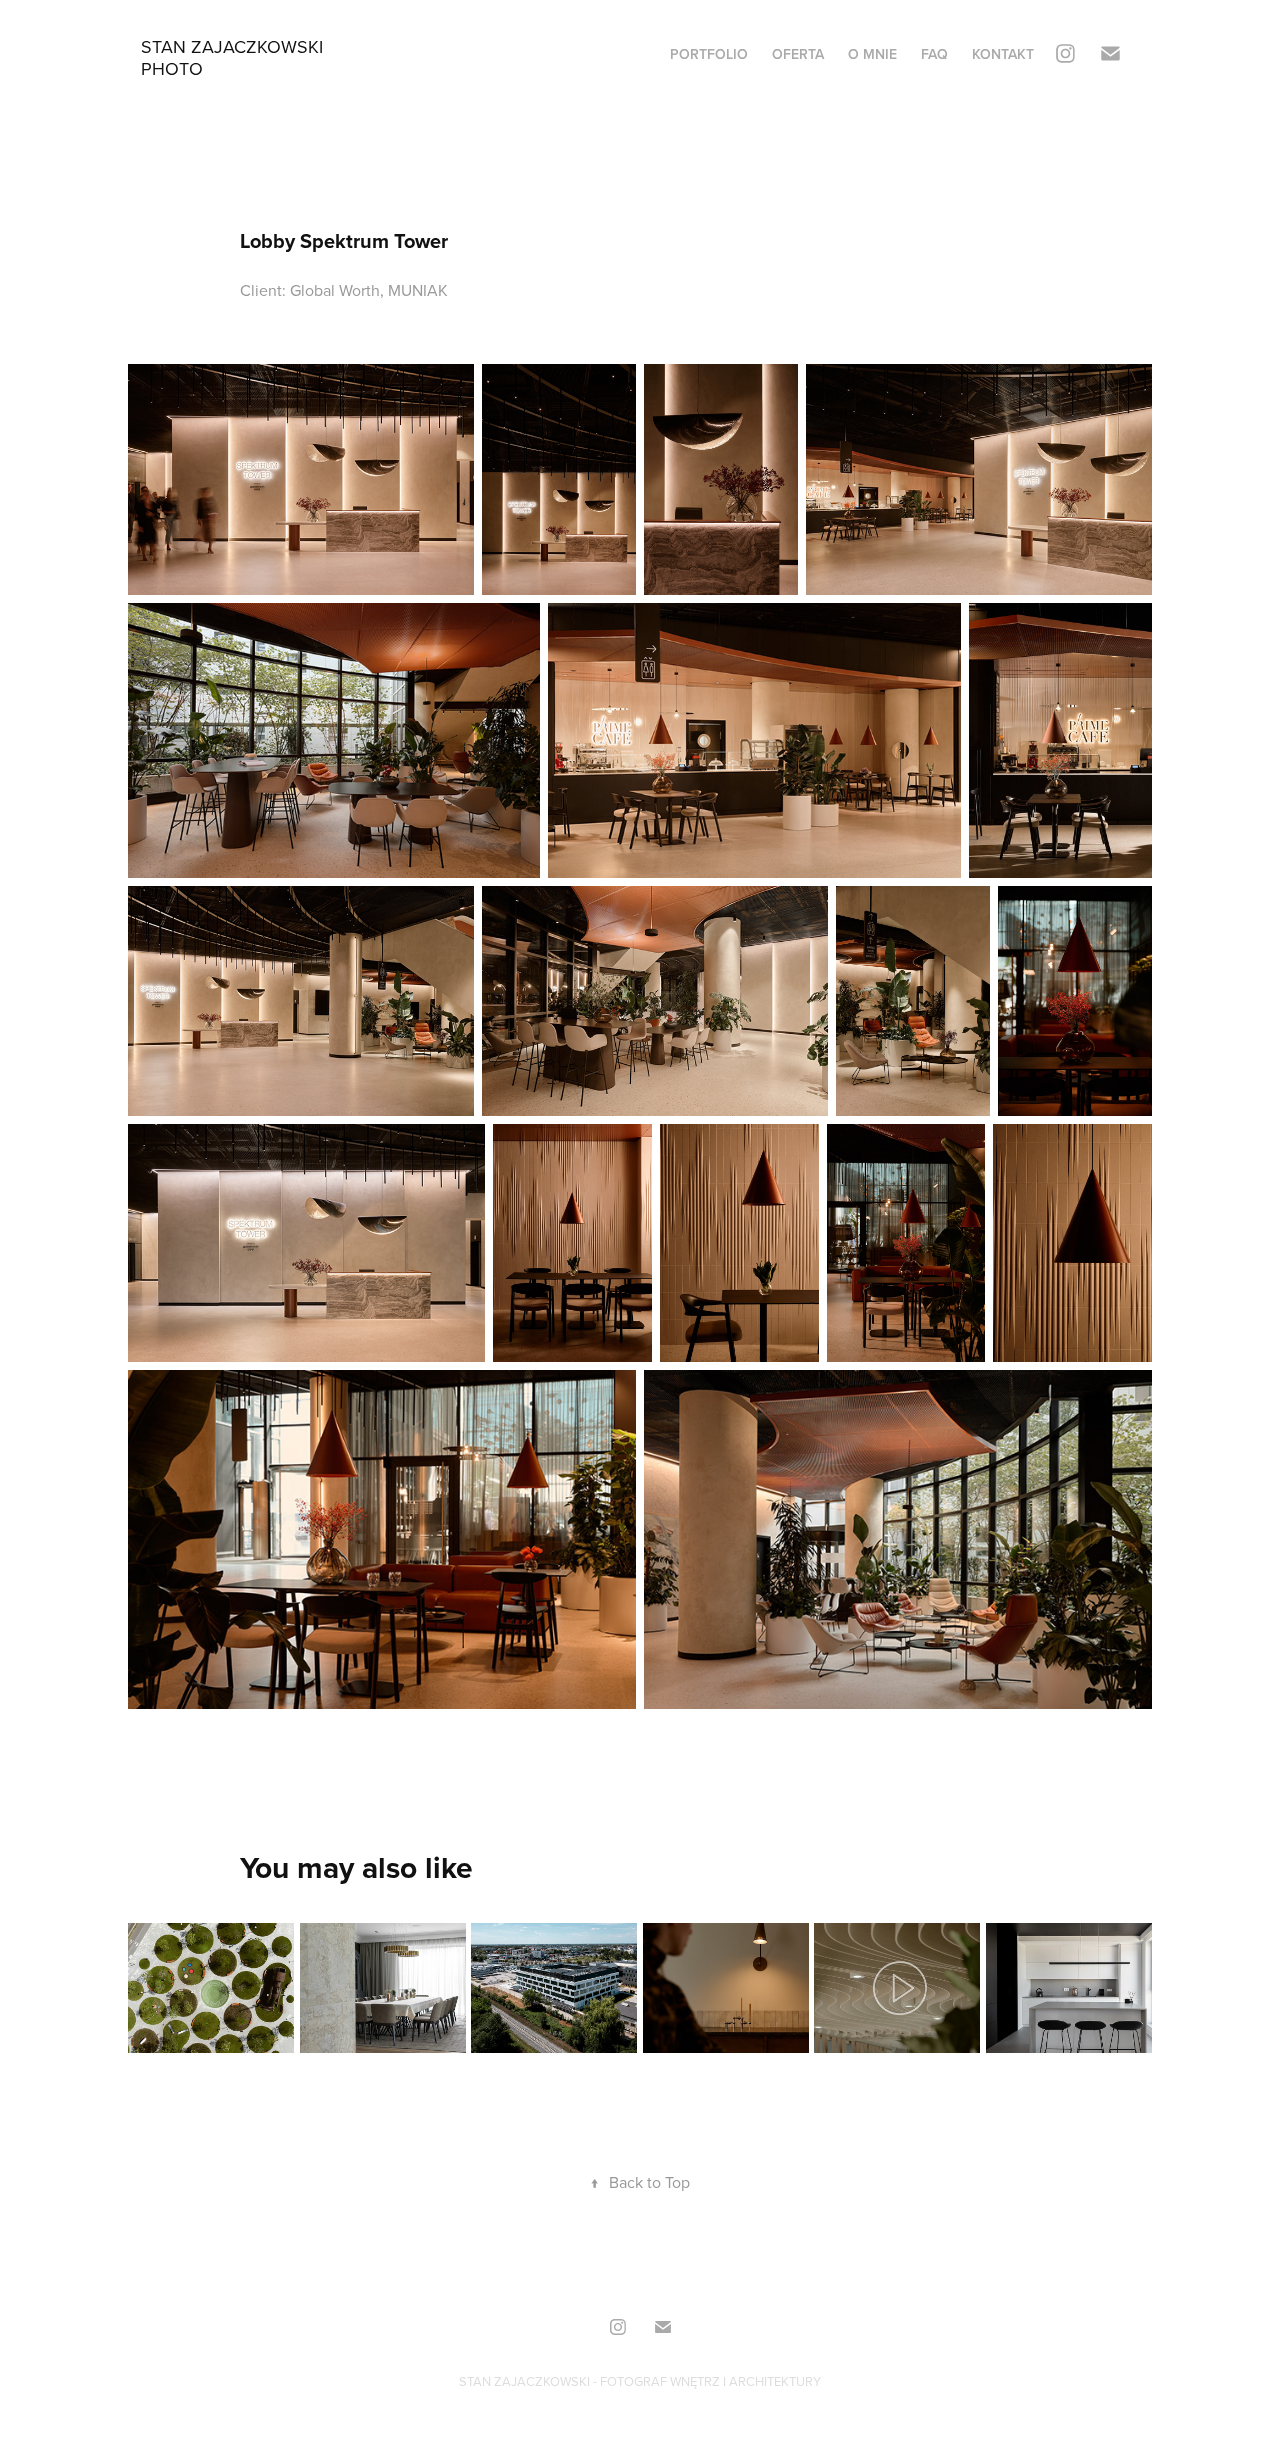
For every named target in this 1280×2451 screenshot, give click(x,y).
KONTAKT (1003, 54)
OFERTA (798, 54)
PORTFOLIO (709, 54)
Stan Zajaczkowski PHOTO (234, 57)
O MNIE (872, 54)
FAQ (934, 54)
